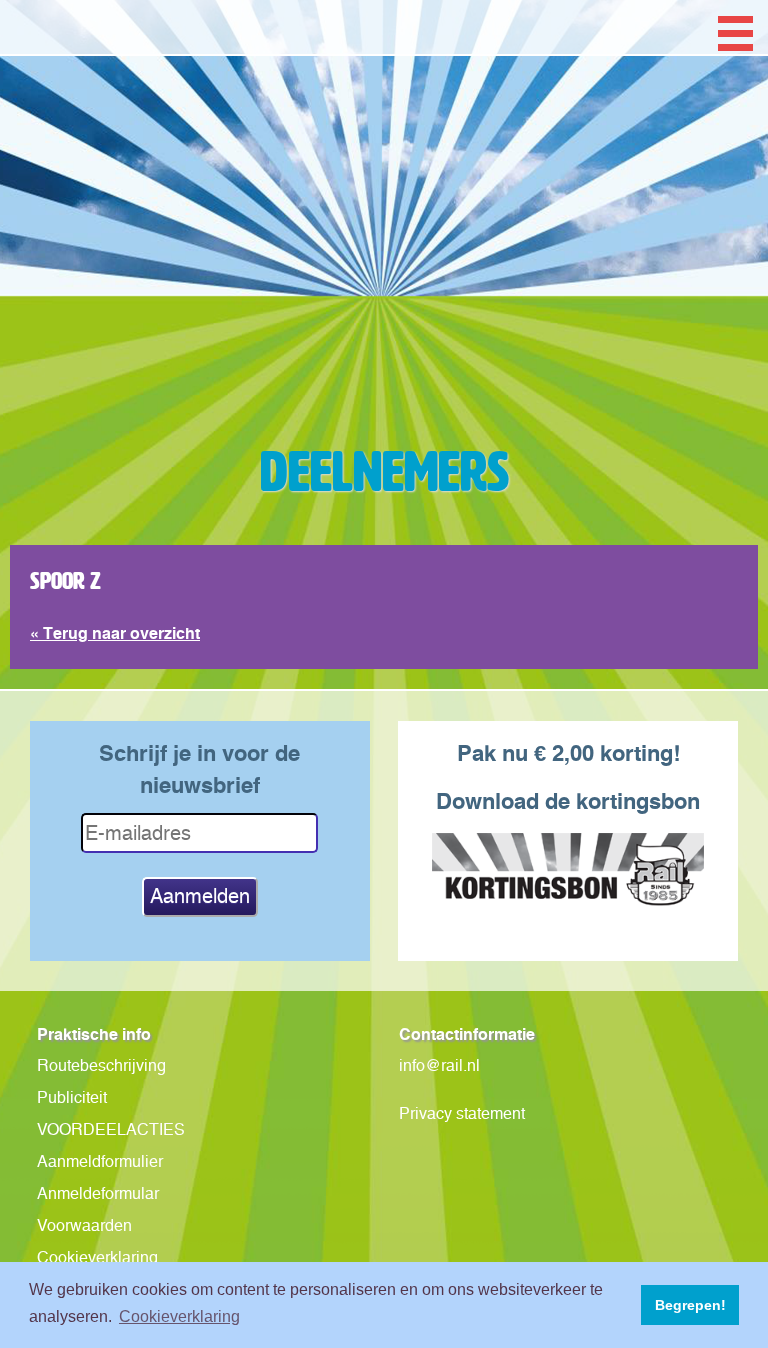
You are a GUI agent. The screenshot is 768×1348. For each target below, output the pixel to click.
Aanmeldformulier (100, 1161)
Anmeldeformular (98, 1193)
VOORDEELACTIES (111, 1129)
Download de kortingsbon (568, 801)
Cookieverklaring (97, 1257)
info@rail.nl (439, 1065)
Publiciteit (72, 1097)
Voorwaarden (84, 1225)
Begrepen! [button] (690, 1305)
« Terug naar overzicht (115, 633)
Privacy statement (462, 1113)
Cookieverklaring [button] (179, 1316)
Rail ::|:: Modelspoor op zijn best (384, 284)
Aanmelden (200, 896)
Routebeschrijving (101, 1065)
